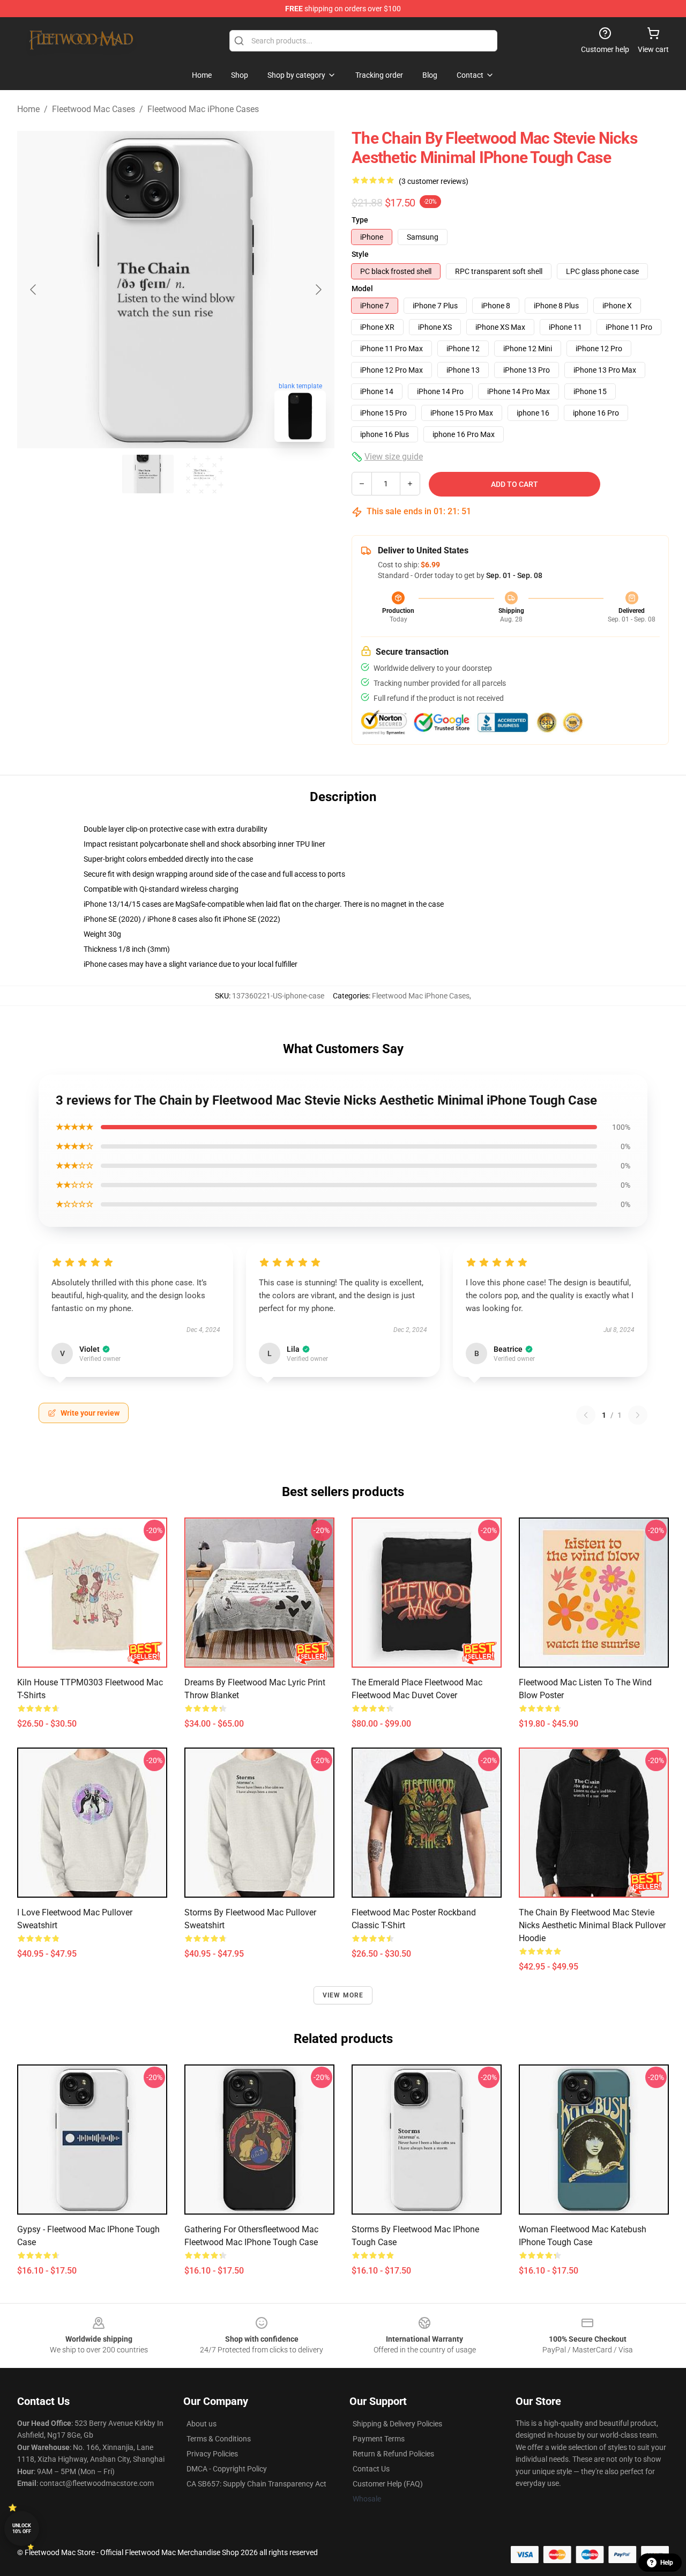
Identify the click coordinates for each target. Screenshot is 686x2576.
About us (202, 2424)
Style (360, 254)
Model (362, 288)
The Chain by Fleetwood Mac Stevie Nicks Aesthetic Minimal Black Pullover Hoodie (592, 1925)
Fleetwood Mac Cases (94, 109)
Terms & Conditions (219, 2439)
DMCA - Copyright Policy (227, 2469)
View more (343, 1995)
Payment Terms (379, 2439)
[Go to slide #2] (204, 474)
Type (360, 220)
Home (28, 109)
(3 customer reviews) (434, 181)
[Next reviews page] (638, 1415)
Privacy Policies (212, 2454)
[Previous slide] (34, 290)
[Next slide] (318, 290)
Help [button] (667, 2563)
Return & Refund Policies (393, 2454)
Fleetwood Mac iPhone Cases (203, 109)
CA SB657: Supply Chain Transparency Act (256, 2484)
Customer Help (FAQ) (388, 2484)
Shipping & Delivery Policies (397, 2424)
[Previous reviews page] (586, 1415)
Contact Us (371, 2469)
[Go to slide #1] (148, 474)
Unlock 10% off (22, 2529)
